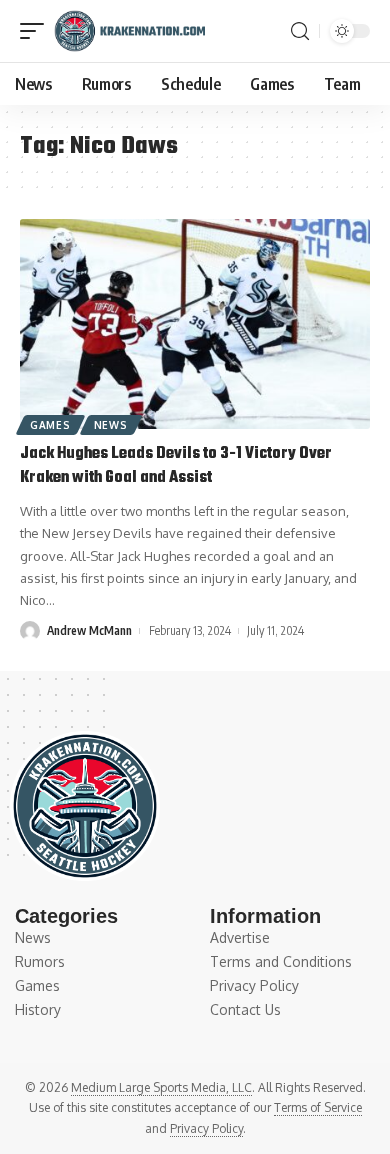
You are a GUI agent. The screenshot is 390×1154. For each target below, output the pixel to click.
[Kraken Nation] (129, 31)
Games (50, 425)
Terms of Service (318, 1107)
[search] (300, 31)
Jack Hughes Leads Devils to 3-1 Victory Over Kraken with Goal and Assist (176, 466)
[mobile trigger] (37, 31)
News (111, 425)
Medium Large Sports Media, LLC (161, 1087)
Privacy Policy (206, 1128)
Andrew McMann (89, 630)
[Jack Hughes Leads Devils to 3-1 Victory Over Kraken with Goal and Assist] (195, 324)
